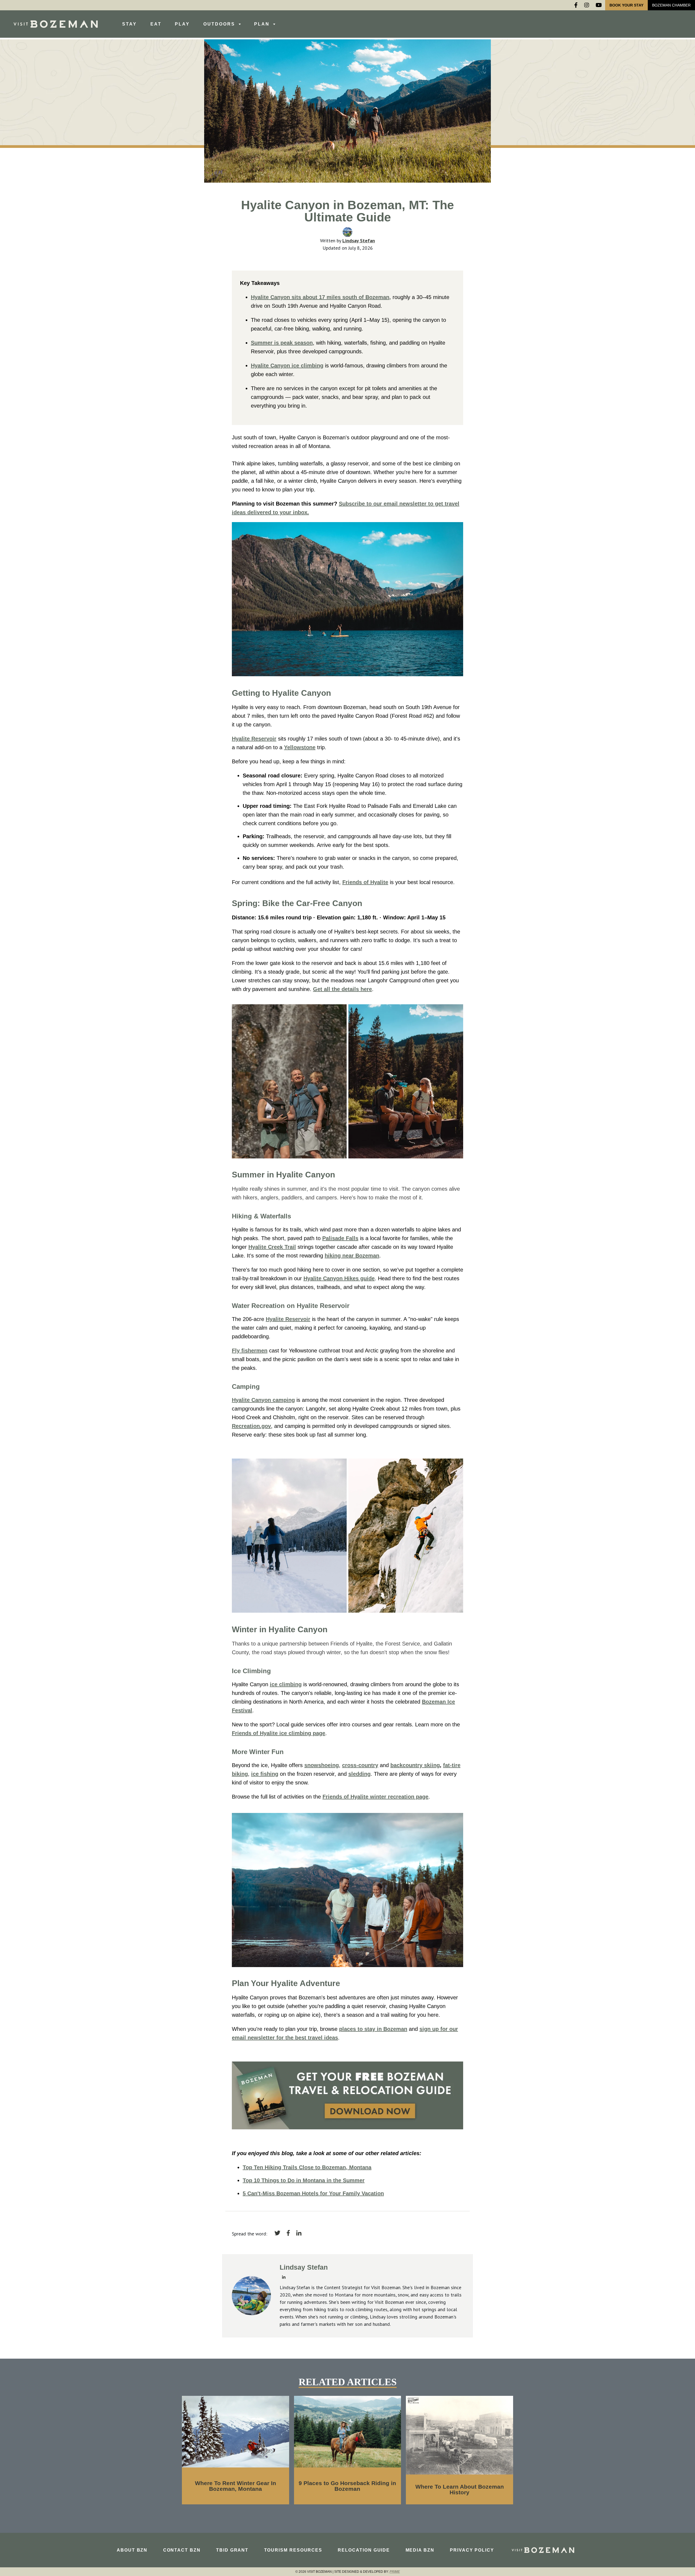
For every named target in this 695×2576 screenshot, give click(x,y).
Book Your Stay (626, 5)
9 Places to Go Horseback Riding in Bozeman (347, 2486)
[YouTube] (599, 5)
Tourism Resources (293, 2550)
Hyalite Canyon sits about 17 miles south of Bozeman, (321, 297)
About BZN (132, 2550)
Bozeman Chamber (671, 5)
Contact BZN (182, 2550)
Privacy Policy (472, 2550)
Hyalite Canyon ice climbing (287, 366)
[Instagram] (587, 5)
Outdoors (220, 24)
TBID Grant (232, 2550)
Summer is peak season (282, 343)
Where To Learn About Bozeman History (460, 2489)
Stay (129, 24)
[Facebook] (576, 5)
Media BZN (420, 2550)
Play (182, 24)
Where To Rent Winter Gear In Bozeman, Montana (236, 2486)
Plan (263, 24)
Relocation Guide (364, 2550)
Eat (156, 24)
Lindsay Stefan (359, 241)
